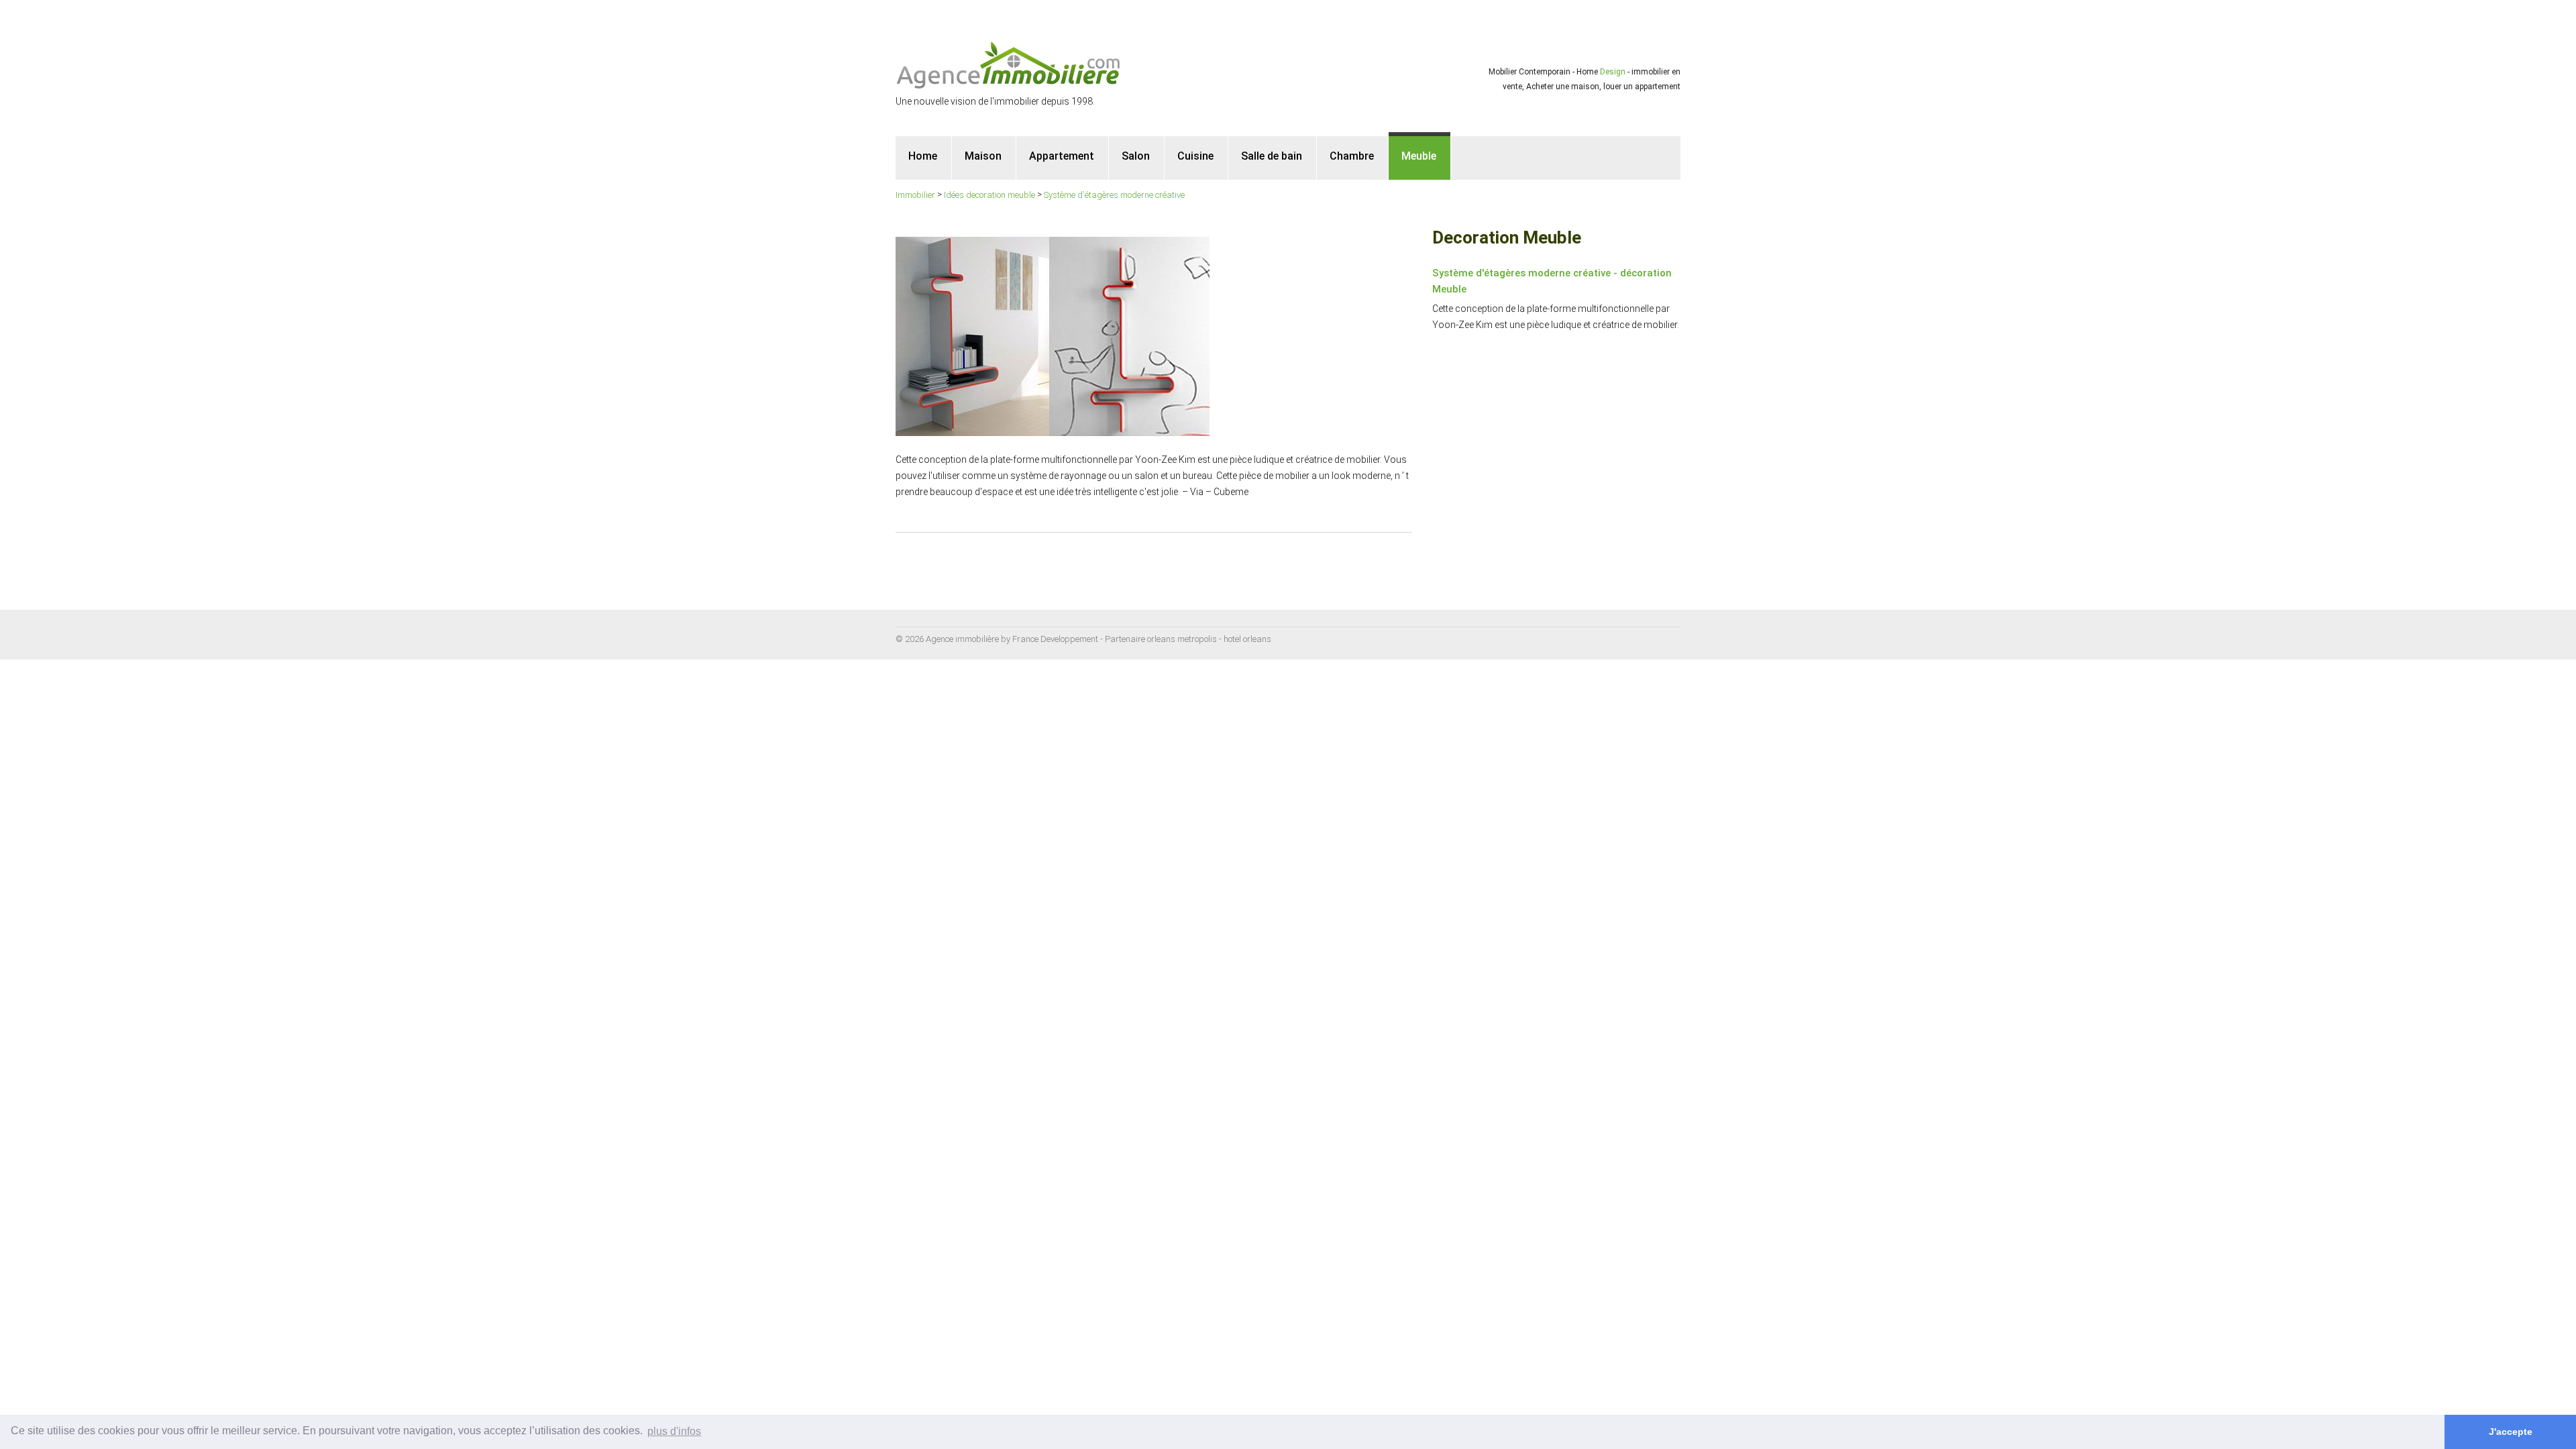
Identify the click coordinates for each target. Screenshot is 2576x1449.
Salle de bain (1272, 156)
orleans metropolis (1182, 639)
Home (923, 156)
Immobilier (915, 195)
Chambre (1352, 156)
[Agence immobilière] (1009, 64)
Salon (1136, 156)
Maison (983, 156)
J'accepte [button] (2511, 1432)
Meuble (1419, 156)
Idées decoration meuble (989, 195)
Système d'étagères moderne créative (1114, 195)
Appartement (1062, 156)
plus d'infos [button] (674, 1431)
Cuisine (1195, 156)
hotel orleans (1247, 639)
